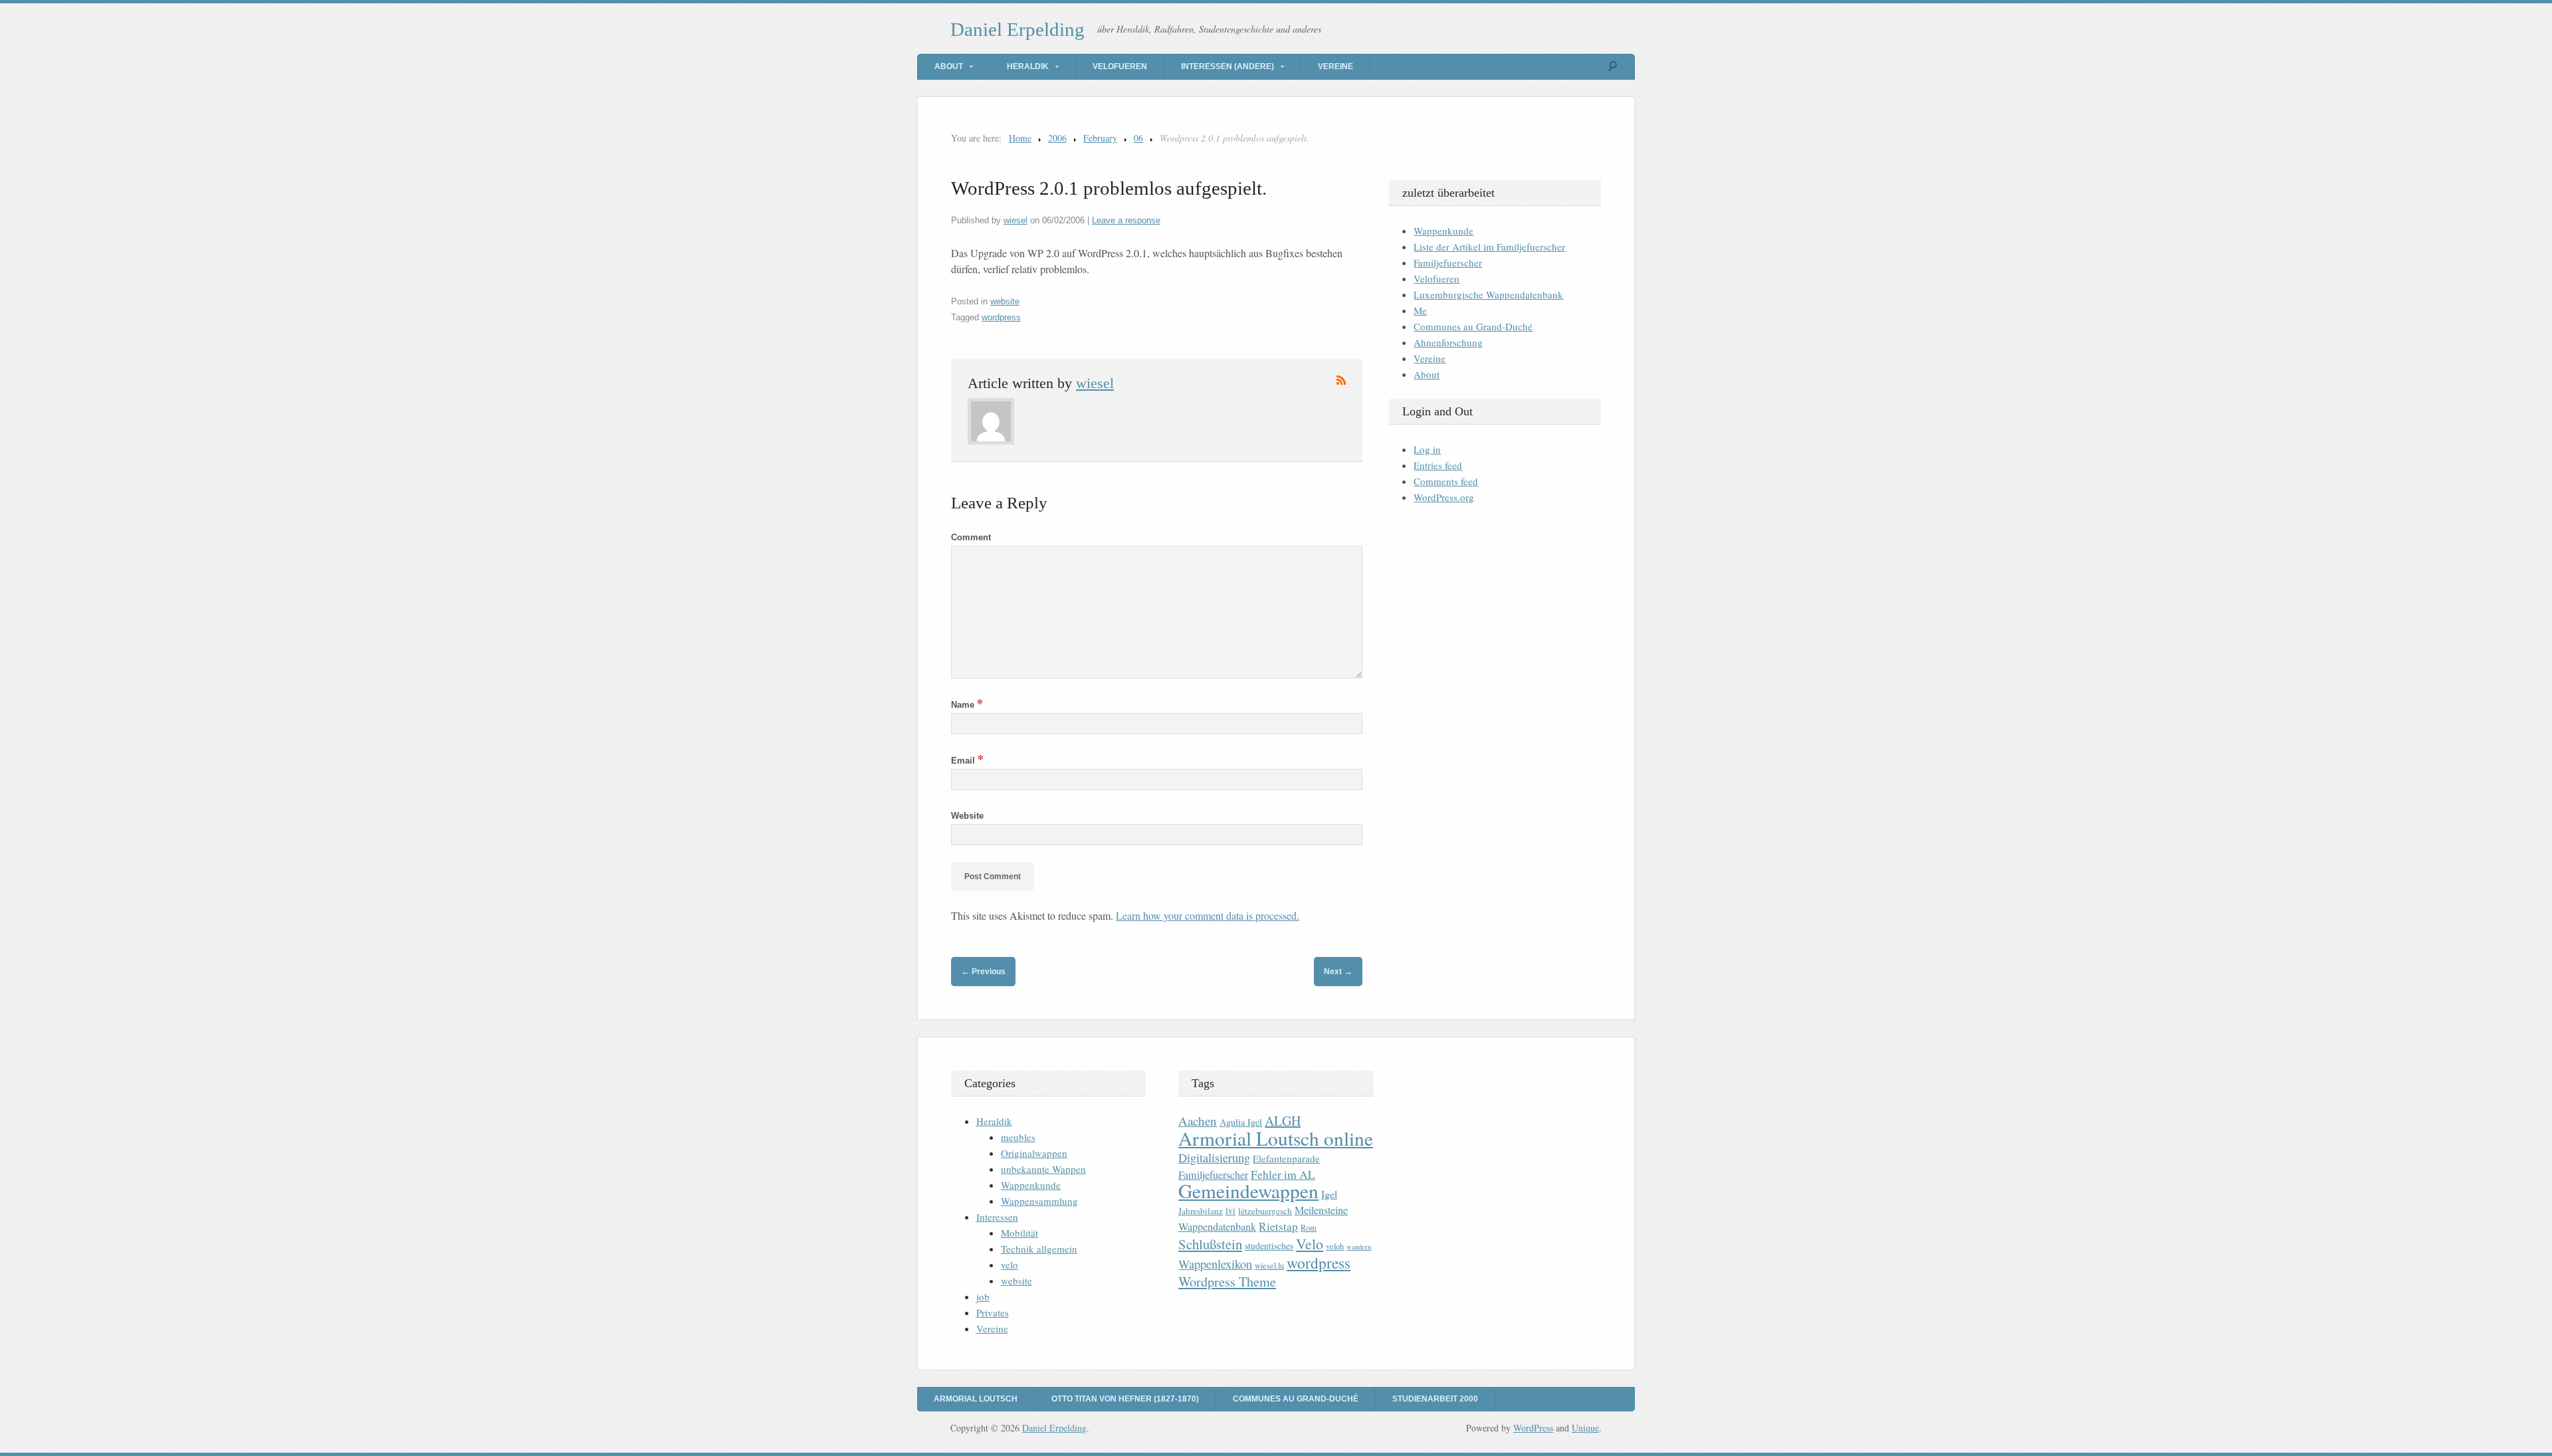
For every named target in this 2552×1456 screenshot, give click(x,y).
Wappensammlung (1039, 1201)
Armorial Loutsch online (1276, 1138)
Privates (993, 1312)
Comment (971, 537)
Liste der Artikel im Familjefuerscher (1489, 247)
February (1100, 138)
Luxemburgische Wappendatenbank (1488, 294)
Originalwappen (1034, 1153)
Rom (1309, 1228)
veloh (1335, 1246)
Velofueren (1120, 66)
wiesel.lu (1269, 1266)
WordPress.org (1444, 497)
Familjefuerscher (1448, 262)
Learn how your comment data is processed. (1208, 915)
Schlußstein (1210, 1244)
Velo (1310, 1244)
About (949, 66)
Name (967, 705)
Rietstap (1278, 1226)
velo (1010, 1265)
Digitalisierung (1214, 1158)
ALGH (1283, 1121)
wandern (1359, 1247)
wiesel (1015, 220)
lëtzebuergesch (1265, 1211)
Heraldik (1028, 66)
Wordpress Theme (1227, 1282)
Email (967, 761)
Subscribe (1341, 380)
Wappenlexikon (1215, 1264)
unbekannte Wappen (1043, 1169)
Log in (1427, 449)
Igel (1329, 1194)
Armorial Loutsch (976, 1399)
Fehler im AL (1283, 1174)
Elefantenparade (1286, 1158)
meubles (1018, 1137)
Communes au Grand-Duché (1473, 326)
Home (1020, 138)
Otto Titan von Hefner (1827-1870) (1125, 1399)
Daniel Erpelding (1017, 29)
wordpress (1001, 317)
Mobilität (1019, 1233)
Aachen (1198, 1121)
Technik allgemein (1039, 1249)
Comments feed (1446, 481)
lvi (1230, 1210)
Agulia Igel (1241, 1122)
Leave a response (1126, 220)
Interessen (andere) (1227, 66)
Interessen (997, 1217)
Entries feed (1438, 465)
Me (1420, 310)
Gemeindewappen (1248, 1191)
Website (967, 816)
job (983, 1297)
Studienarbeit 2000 (1435, 1399)
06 (1138, 138)
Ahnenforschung (1448, 342)
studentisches (1269, 1246)
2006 (1057, 138)
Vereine (1335, 66)
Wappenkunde (1443, 231)
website (1005, 301)
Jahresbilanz (1201, 1211)
